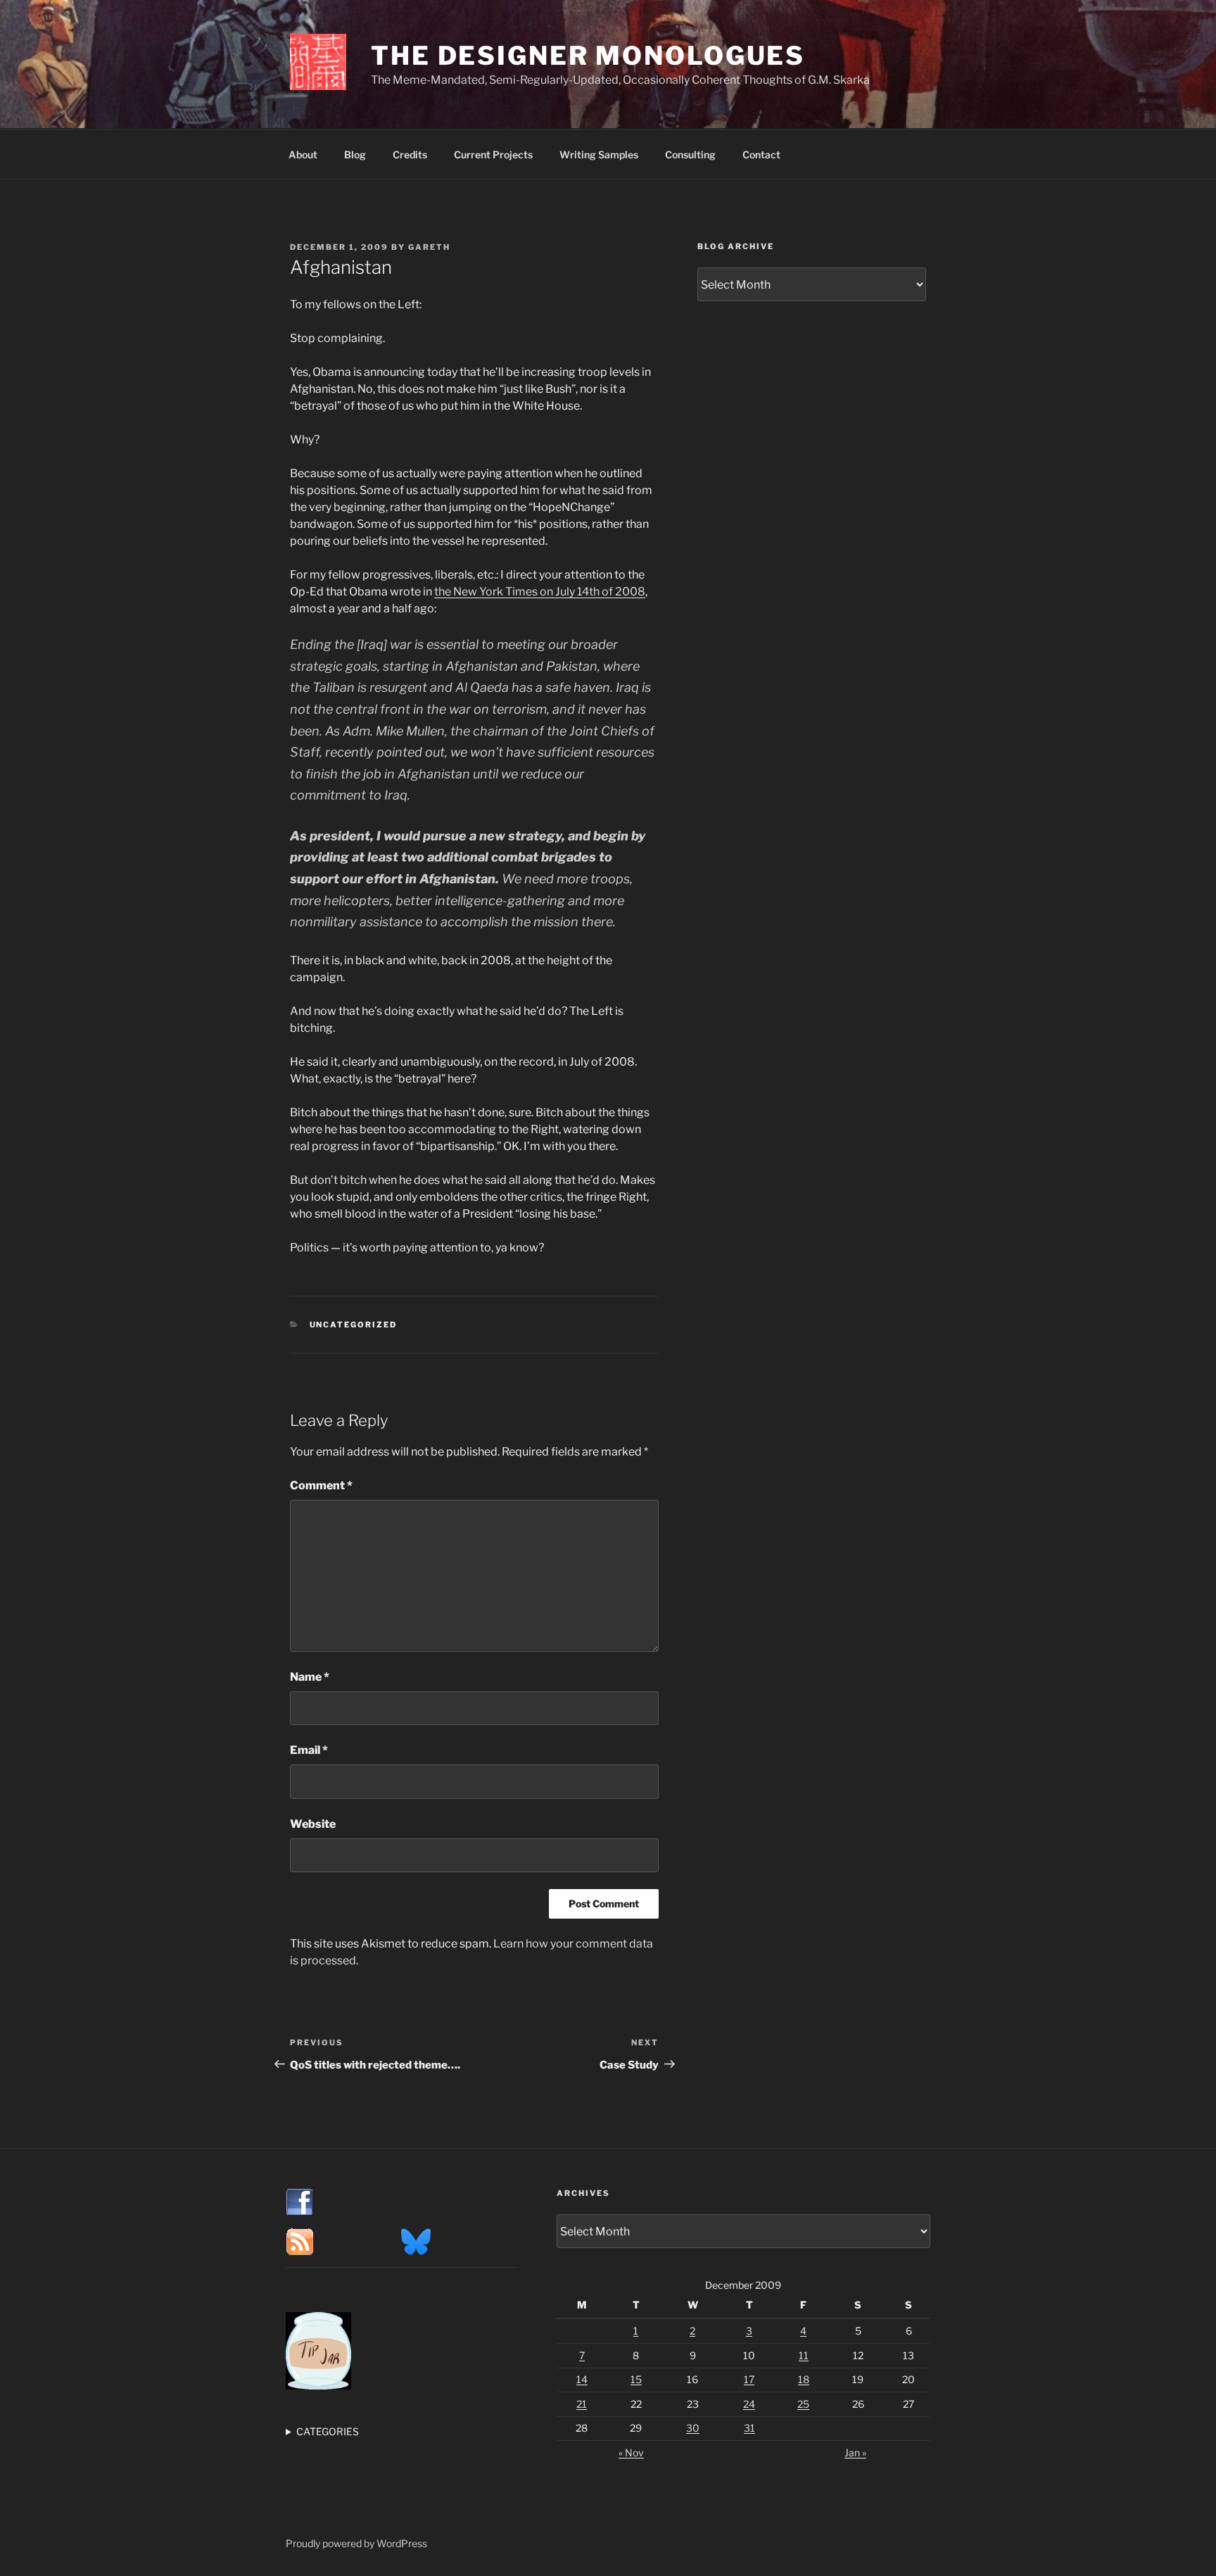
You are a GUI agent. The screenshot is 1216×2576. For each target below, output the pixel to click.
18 (804, 2379)
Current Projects (493, 154)
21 (582, 2404)
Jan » (855, 2452)
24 (749, 2404)
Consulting (690, 154)
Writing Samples (599, 154)
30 (693, 2428)
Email (309, 1750)
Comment (321, 1485)
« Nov (631, 2452)
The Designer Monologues (588, 56)
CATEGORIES (328, 2431)
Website (313, 1824)
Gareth (429, 247)
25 (803, 2404)
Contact (761, 154)
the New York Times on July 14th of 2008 (540, 592)
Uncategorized (354, 1325)
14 (582, 2379)
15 (636, 2379)
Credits (410, 154)
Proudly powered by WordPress (356, 2543)
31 (749, 2428)
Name (310, 1677)
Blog (355, 154)
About (303, 154)
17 (749, 2379)
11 (804, 2355)
